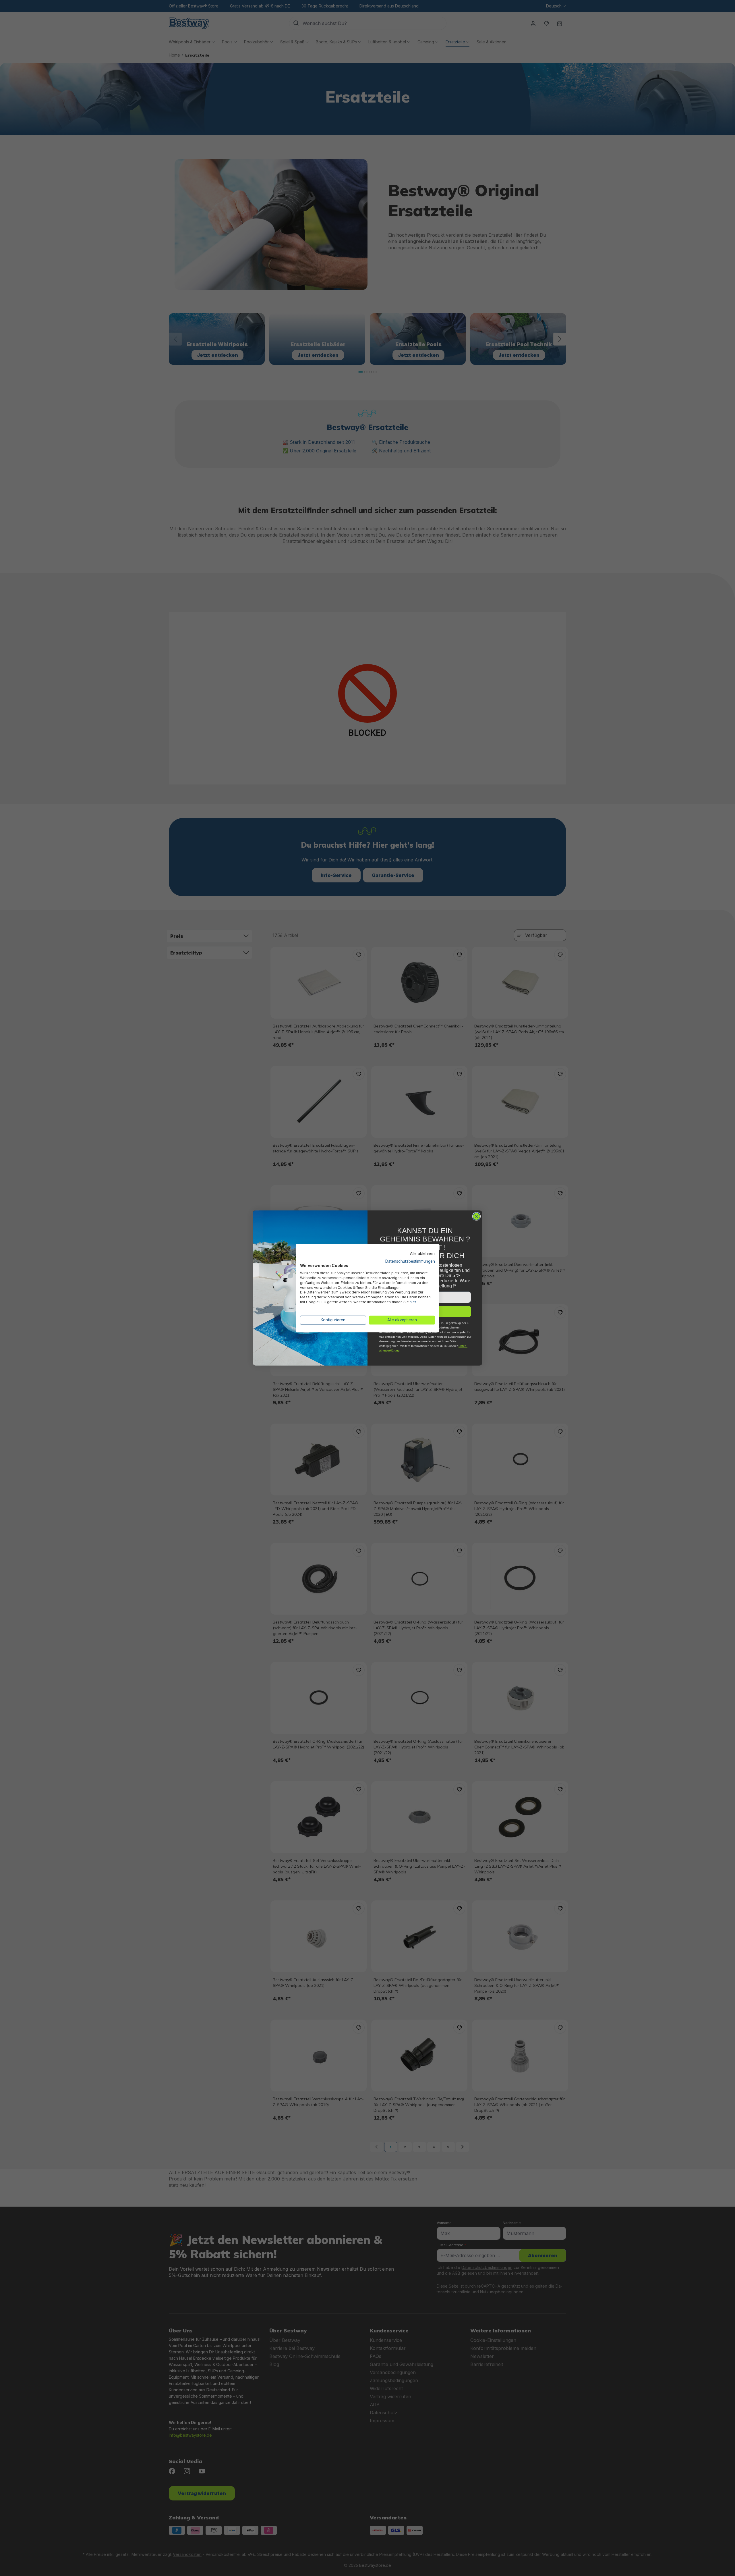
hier (413, 1302)
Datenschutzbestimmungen (410, 1261)
